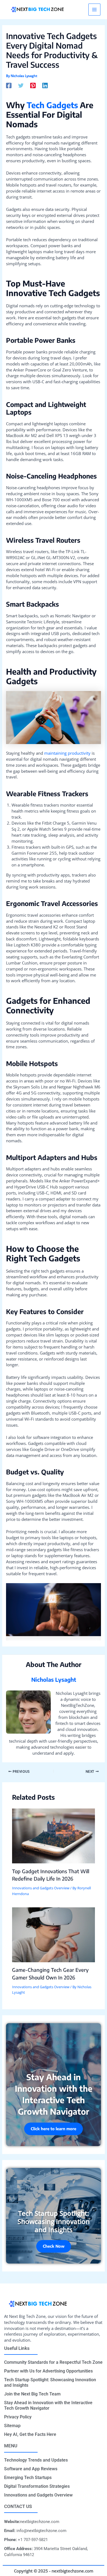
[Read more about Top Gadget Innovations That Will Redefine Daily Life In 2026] (53, 1836)
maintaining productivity (67, 753)
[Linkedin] (45, 85)
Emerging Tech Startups (28, 2478)
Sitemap (12, 2426)
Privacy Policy (18, 2417)
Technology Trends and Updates (36, 2460)
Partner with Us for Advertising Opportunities (48, 2371)
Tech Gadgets (52, 105)
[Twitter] (21, 85)
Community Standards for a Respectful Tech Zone (53, 2362)
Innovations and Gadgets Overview (41, 1888)
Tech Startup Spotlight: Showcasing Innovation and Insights (50, 2382)
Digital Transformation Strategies (37, 2486)
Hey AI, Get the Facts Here (30, 2434)
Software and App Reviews (31, 2469)
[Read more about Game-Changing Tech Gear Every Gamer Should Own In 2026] (53, 1934)
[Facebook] (9, 85)
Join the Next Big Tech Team (32, 2394)
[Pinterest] (33, 85)
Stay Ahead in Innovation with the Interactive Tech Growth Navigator (48, 2405)
